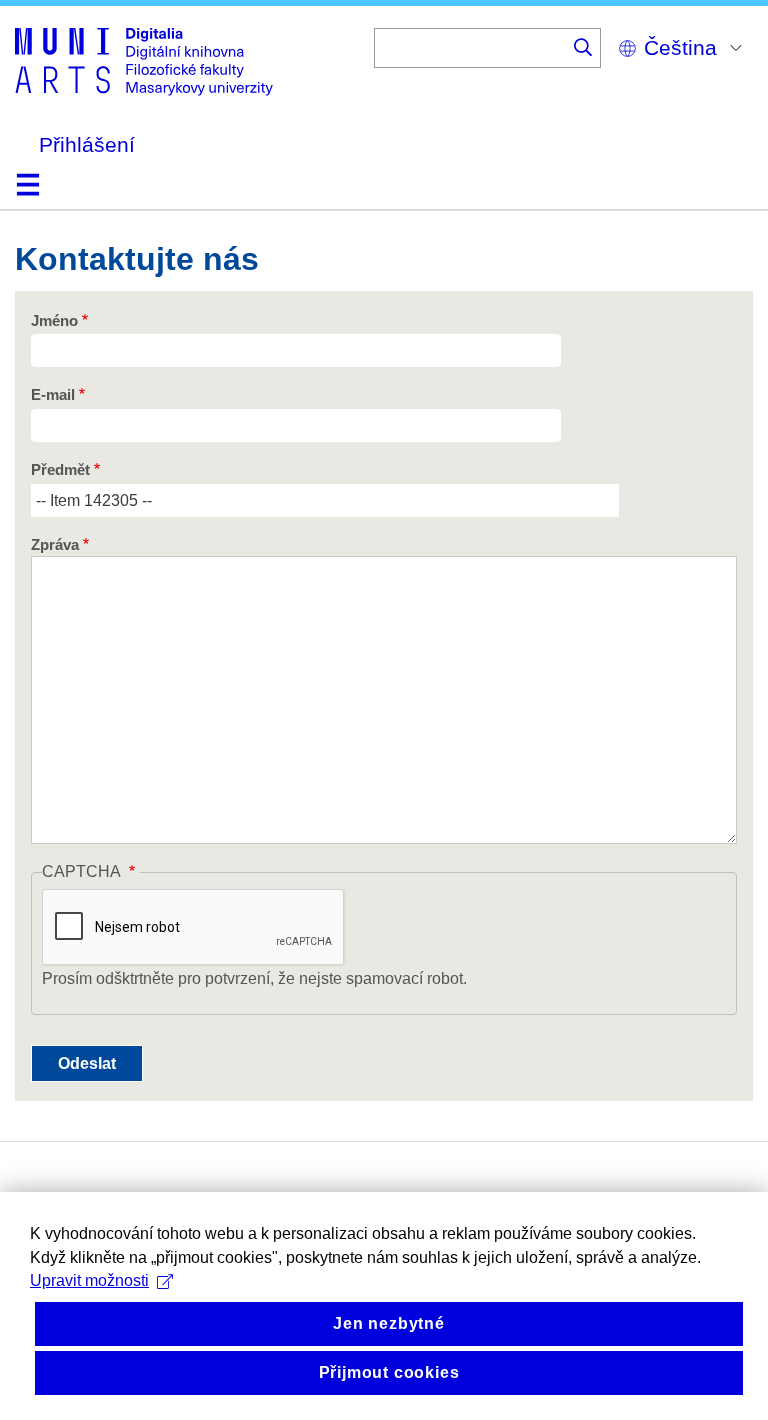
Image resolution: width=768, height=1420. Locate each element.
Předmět (60, 470)
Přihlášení (87, 144)
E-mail (53, 395)
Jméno (54, 321)
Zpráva (55, 545)
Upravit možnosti (89, 1280)
